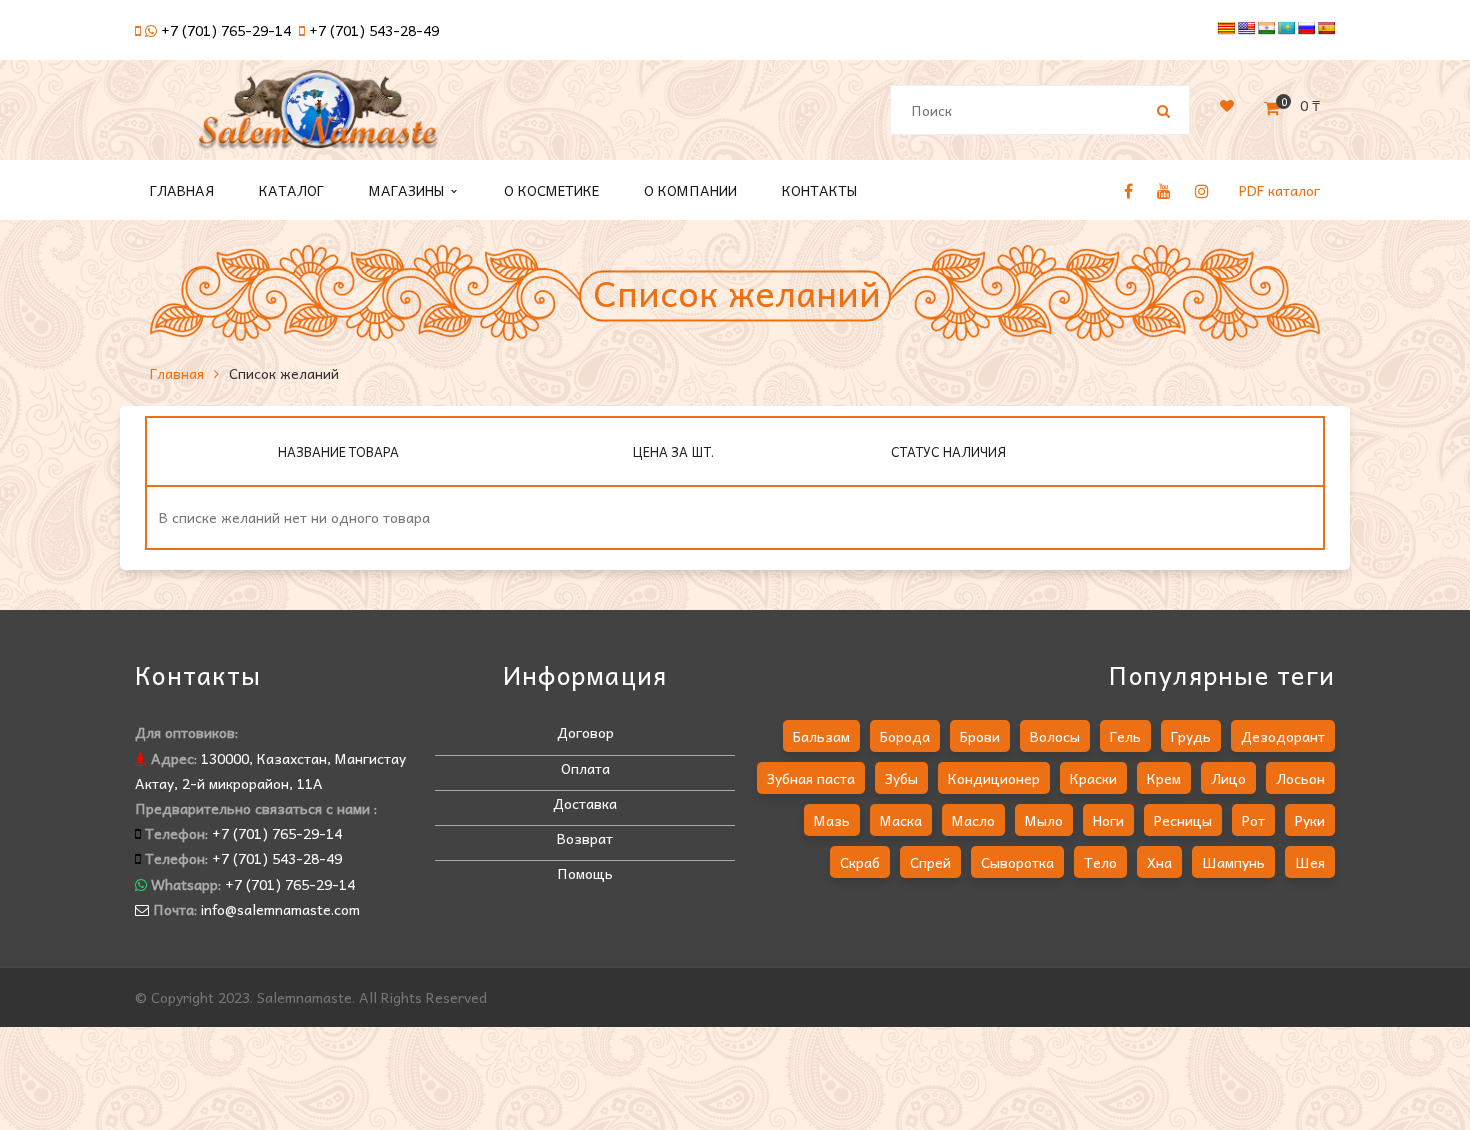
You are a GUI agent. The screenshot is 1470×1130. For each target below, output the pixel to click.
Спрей (930, 862)
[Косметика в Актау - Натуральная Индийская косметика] (318, 118)
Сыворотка (1017, 862)
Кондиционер (994, 778)
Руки (1310, 820)
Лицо (1228, 778)
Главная (177, 373)
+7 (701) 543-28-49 (374, 30)
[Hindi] (1266, 28)
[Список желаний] (1227, 105)
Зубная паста (811, 778)
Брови (980, 736)
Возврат (585, 838)
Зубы (901, 778)
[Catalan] (1226, 28)
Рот (1253, 820)
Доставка (585, 803)
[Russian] (1306, 28)
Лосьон (1300, 778)
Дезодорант (1283, 736)
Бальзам (821, 736)
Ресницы (1183, 820)
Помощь (585, 873)
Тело (1100, 862)
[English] (1246, 28)
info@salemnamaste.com (280, 909)
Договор (585, 732)
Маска (901, 820)
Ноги (1108, 820)
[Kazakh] (1286, 28)
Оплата (585, 768)
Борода (905, 736)
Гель (1125, 736)
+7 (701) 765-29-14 (226, 30)
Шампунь (1233, 862)
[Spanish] (1326, 28)
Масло (973, 820)
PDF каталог (1279, 190)
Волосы (1055, 736)
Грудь (1191, 736)
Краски (1093, 778)
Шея (1310, 862)
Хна (1159, 862)
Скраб (860, 862)
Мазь (832, 820)
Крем (1164, 778)
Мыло (1044, 820)
